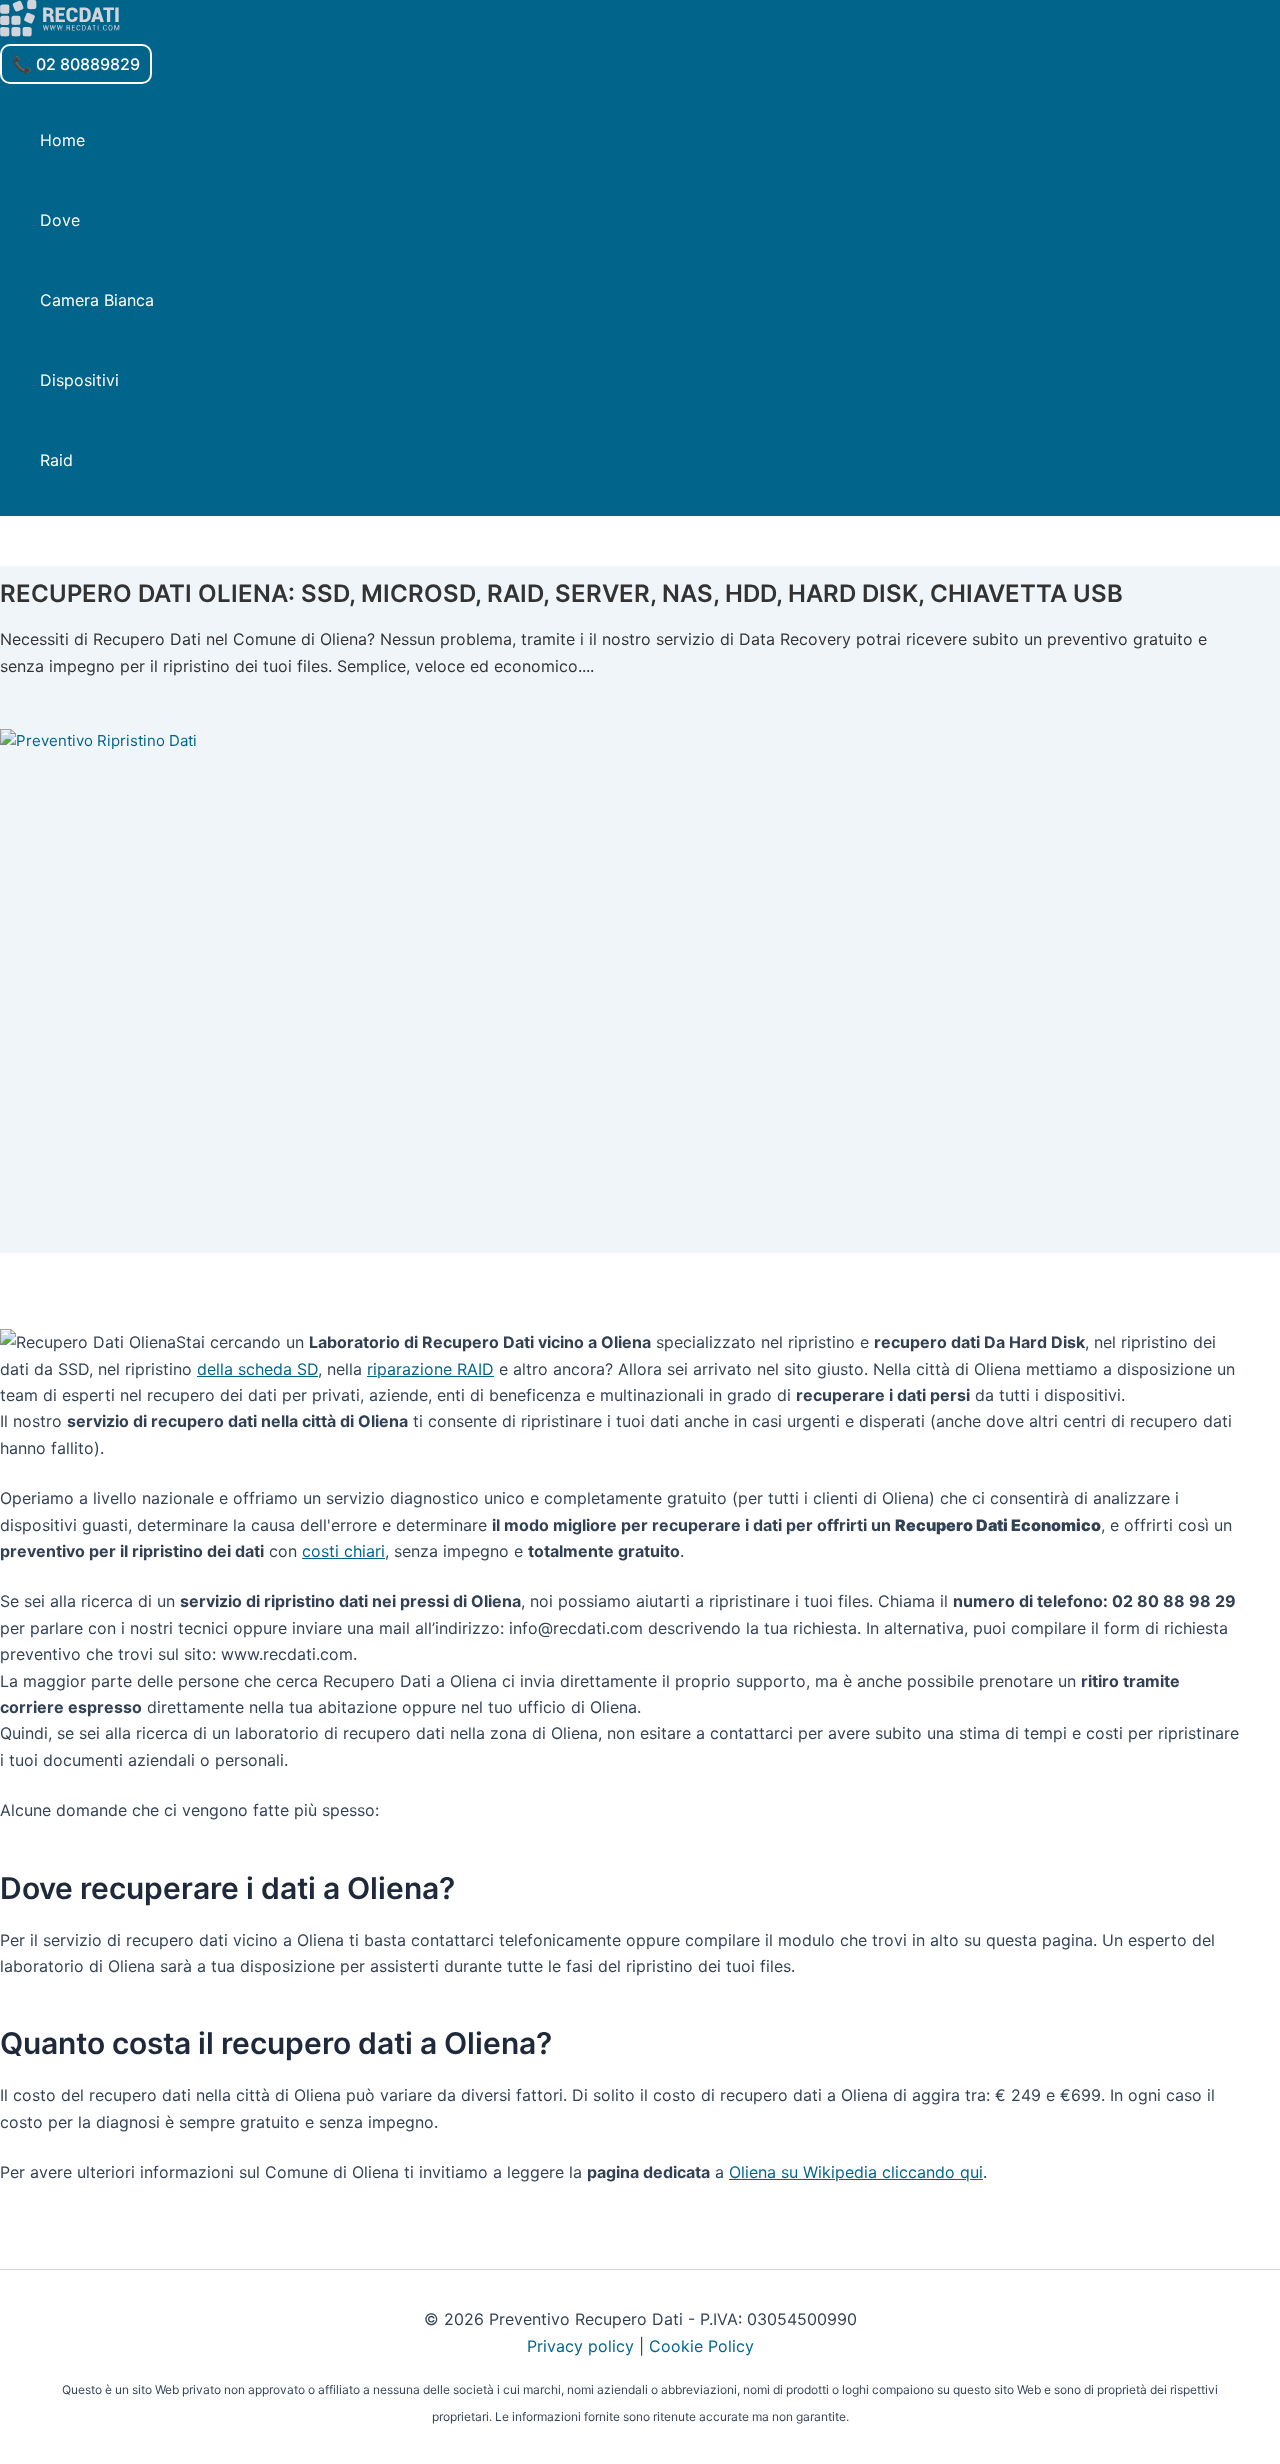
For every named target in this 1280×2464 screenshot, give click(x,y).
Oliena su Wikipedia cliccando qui (856, 2172)
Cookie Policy (701, 2346)
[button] (76, 64)
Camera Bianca (97, 300)
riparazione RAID (430, 1369)
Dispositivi (79, 380)
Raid (56, 460)
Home (62, 140)
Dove (60, 220)
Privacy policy (580, 2346)
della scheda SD (257, 1369)
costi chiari (343, 1551)
